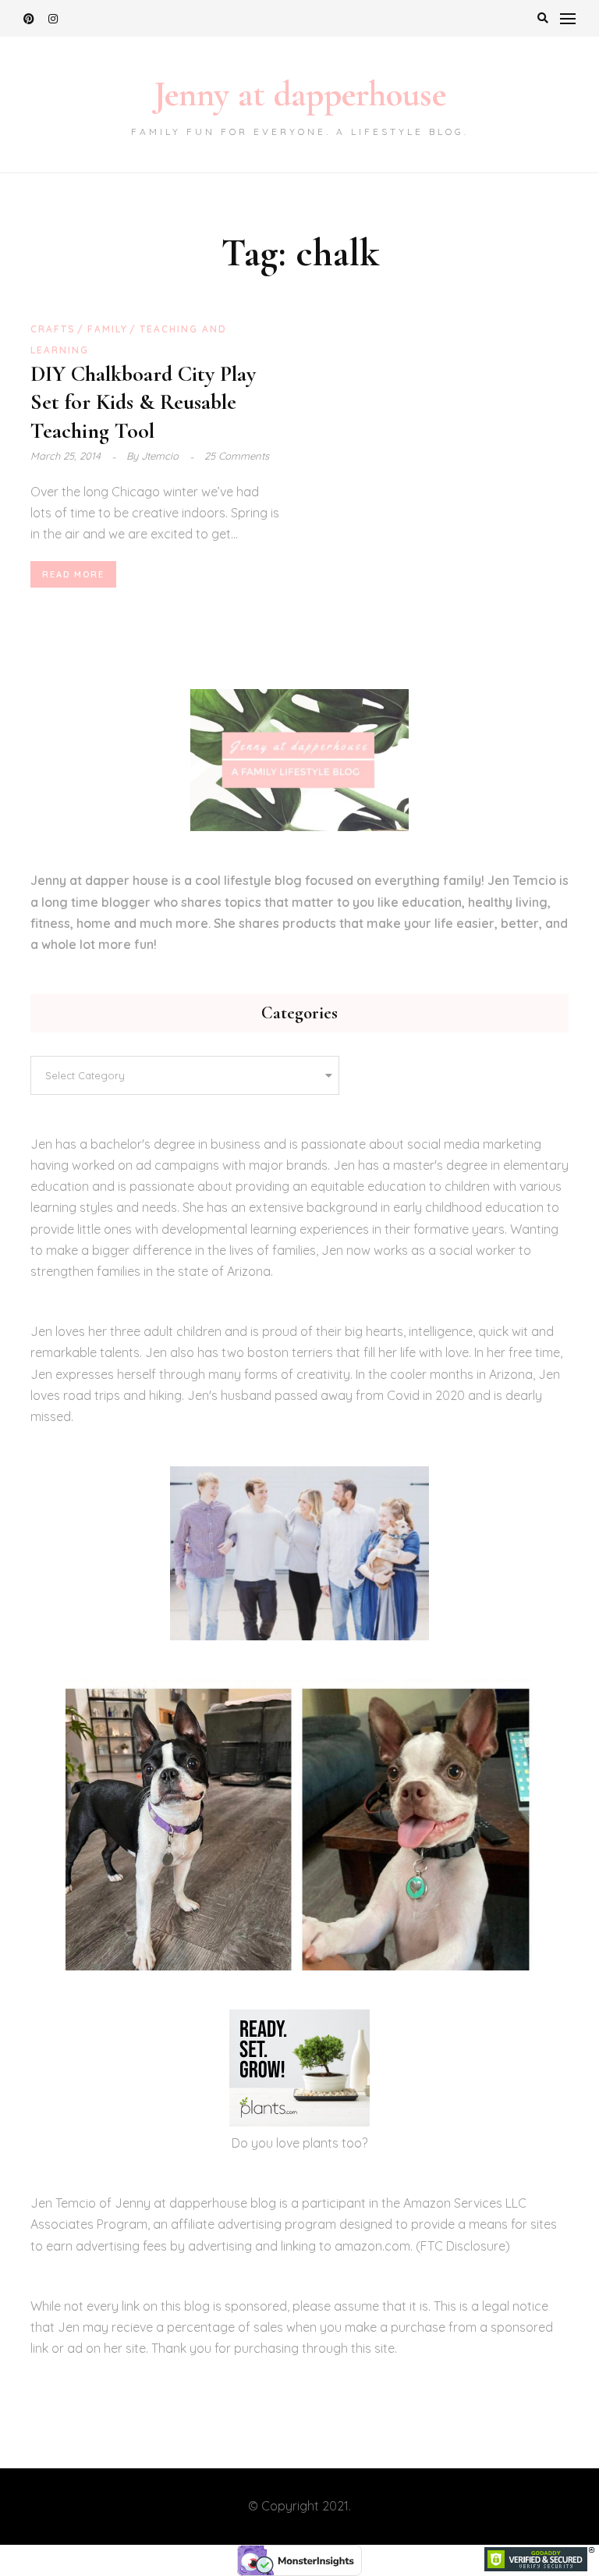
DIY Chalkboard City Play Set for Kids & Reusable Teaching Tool (143, 402)
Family (108, 329)
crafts (53, 329)
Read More (73, 574)
